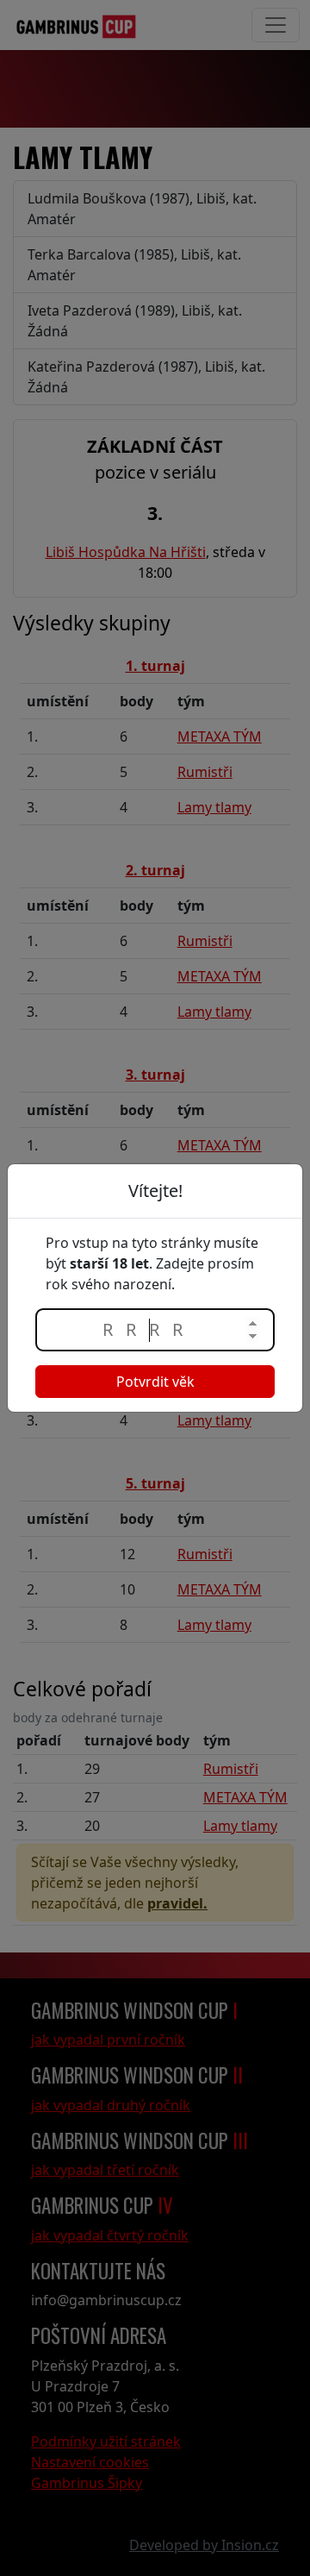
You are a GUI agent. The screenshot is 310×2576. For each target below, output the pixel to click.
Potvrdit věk (155, 1382)
